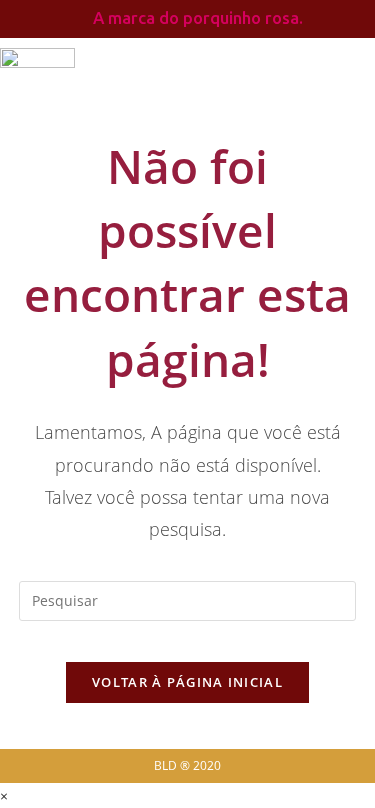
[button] (322, 80)
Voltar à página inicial (187, 682)
